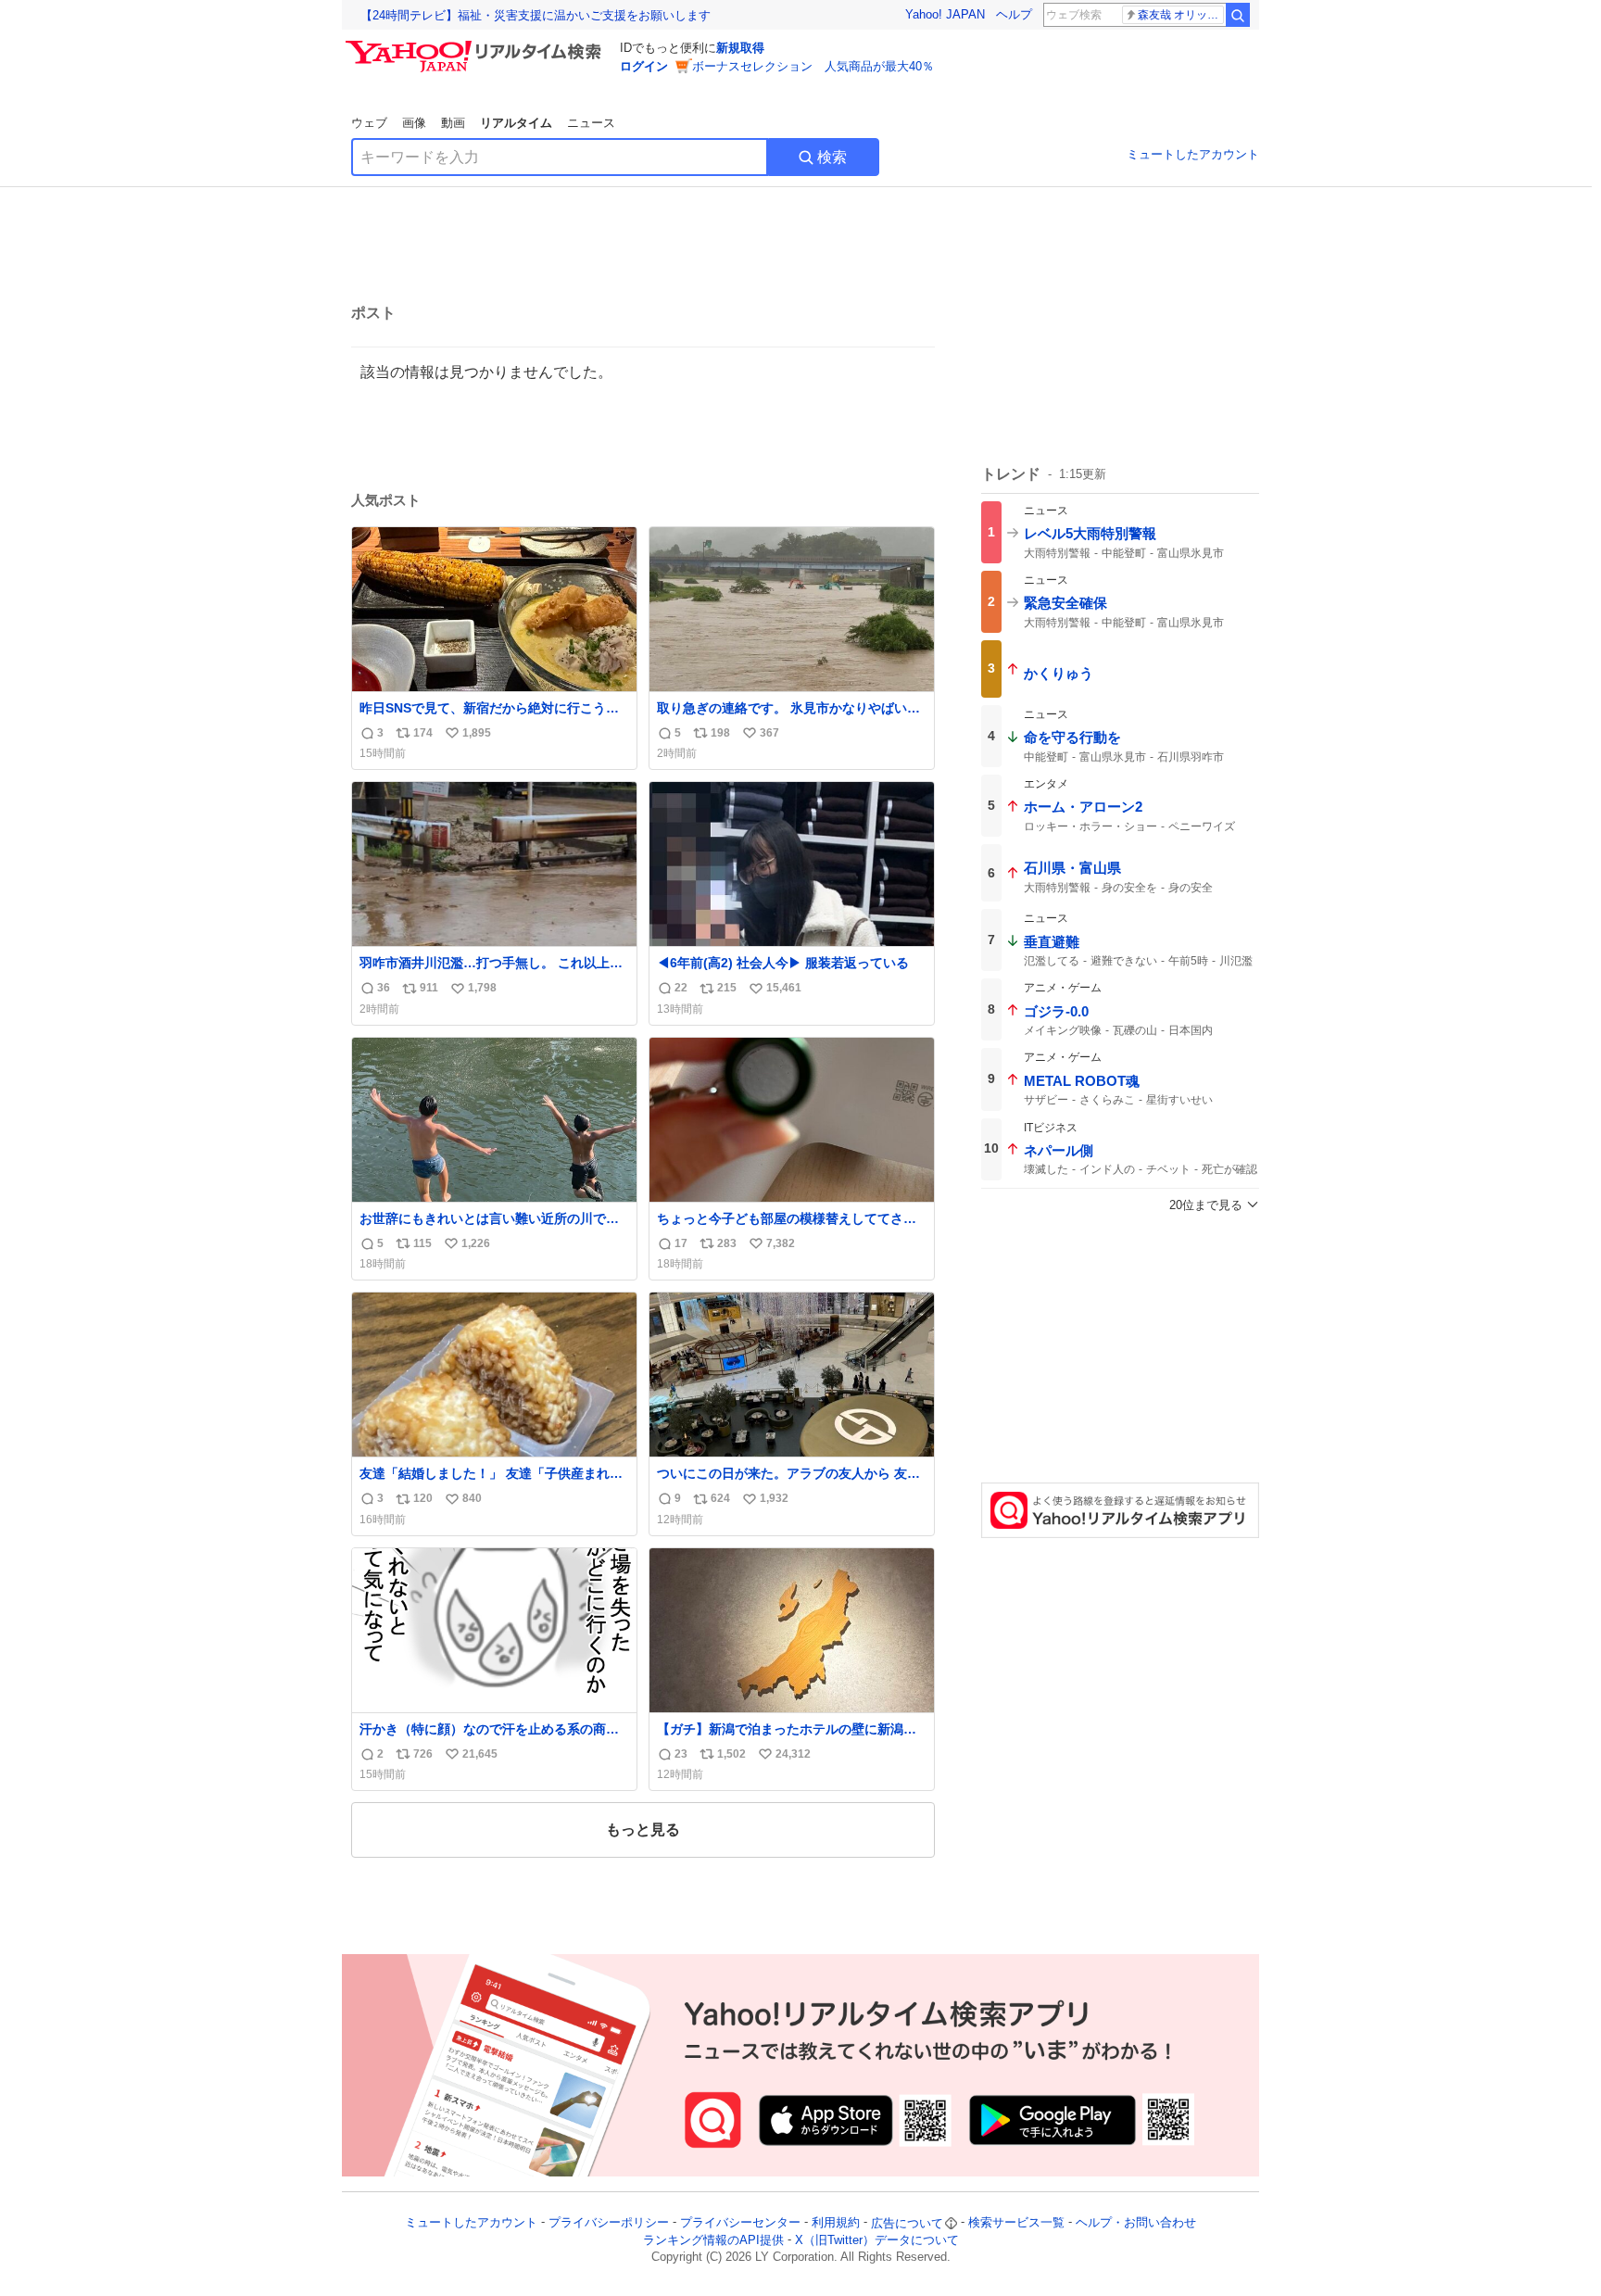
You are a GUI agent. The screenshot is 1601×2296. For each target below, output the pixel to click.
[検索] (1238, 15)
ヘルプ (1014, 14)
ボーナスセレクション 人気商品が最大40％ (813, 66)
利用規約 (836, 2223)
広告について (907, 2223)
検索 (832, 157)
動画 (453, 123)
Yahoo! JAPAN (945, 14)
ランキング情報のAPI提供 (713, 2240)
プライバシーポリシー (609, 2223)
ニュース (591, 123)
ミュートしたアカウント (1193, 154)
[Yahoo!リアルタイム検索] (476, 45)
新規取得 (740, 48)
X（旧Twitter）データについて (877, 2240)
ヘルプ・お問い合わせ (1136, 2223)
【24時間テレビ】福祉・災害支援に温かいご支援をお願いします (536, 15)
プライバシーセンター (740, 2223)
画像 (414, 123)
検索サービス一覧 (1016, 2223)
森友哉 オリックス (1181, 15)
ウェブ (369, 123)
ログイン (644, 66)
